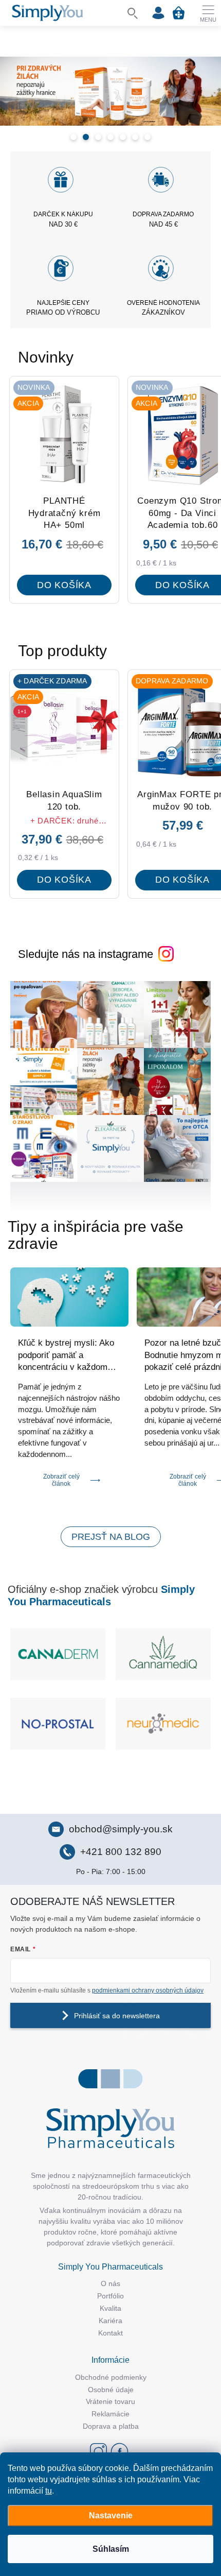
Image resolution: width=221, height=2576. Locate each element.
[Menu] (208, 13)
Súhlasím (111, 2549)
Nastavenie (111, 2515)
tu (49, 2491)
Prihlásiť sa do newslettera (117, 2016)
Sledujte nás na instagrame (86, 954)
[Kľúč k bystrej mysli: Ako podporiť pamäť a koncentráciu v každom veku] (69, 1297)
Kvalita (110, 2308)
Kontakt (110, 2333)
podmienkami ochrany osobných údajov (148, 1990)
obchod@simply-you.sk (121, 1829)
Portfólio (110, 2296)
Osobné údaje (111, 2390)
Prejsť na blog (111, 1537)
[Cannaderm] (58, 1654)
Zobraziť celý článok (61, 1480)
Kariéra (110, 2321)
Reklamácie (110, 2414)
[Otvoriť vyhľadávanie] (133, 13)
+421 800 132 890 (121, 1852)
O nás (110, 2283)
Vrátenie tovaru (110, 2401)
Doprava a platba (111, 2426)
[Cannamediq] (163, 1654)
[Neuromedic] (163, 1724)
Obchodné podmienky (111, 2377)
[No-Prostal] (58, 1724)
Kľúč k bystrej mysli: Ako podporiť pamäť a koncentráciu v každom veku (66, 1356)
